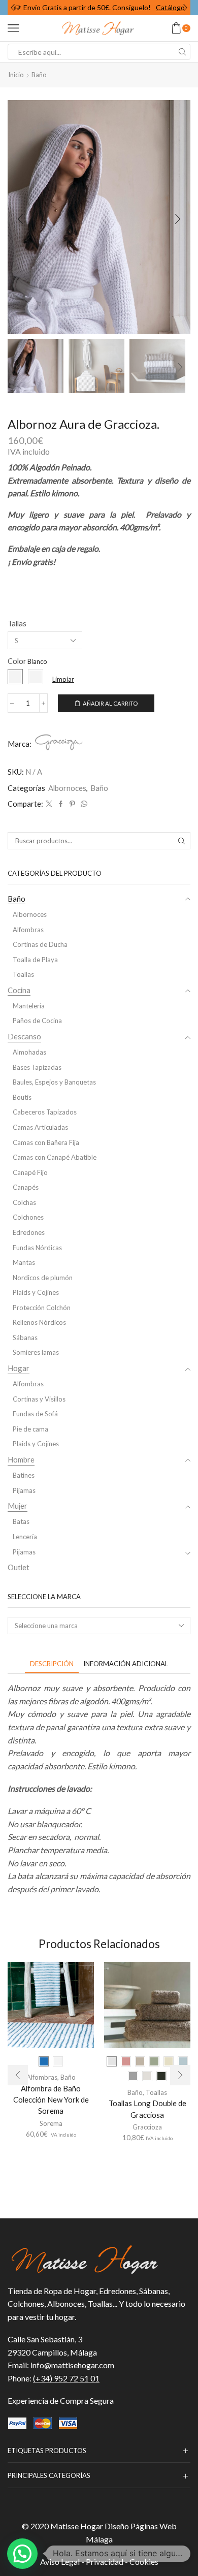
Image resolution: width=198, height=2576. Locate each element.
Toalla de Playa (35, 960)
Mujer (18, 1506)
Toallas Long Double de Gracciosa (147, 2109)
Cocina (19, 990)
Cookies (144, 2562)
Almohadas (29, 1052)
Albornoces (67, 788)
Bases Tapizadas (37, 1067)
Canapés (26, 1187)
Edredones (29, 1232)
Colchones (28, 1217)
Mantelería (29, 1006)
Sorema (51, 2123)
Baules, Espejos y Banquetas (54, 1082)
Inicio (16, 75)
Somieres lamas (36, 1352)
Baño (39, 75)
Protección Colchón (42, 1308)
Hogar (19, 1368)
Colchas (24, 1202)
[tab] (52, 1664)
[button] (13, 8)
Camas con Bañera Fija (46, 1142)
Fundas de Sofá (35, 1414)
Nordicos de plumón (43, 1278)
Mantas (24, 1262)
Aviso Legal (60, 2562)
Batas (21, 1521)
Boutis (22, 1097)
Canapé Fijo (30, 1172)
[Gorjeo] (49, 804)
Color (17, 661)
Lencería (25, 1537)
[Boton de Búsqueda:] (182, 52)
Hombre (21, 1459)
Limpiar (63, 679)
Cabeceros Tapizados (45, 1112)
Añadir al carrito (110, 703)
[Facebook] (61, 804)
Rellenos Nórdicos (39, 1322)
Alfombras (28, 930)
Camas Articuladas (40, 1127)
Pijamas (24, 1490)
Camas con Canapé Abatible (55, 1157)
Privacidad (105, 2562)
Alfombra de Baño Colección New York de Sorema (51, 2100)
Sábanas (25, 1338)
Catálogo (170, 7)
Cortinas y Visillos (39, 1399)
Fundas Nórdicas (37, 1248)
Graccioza (147, 2127)
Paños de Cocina (37, 1021)
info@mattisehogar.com (72, 2365)
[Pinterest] (72, 804)
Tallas (17, 623)
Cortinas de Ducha (40, 944)
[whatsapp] (83, 804)
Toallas (23, 974)
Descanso (24, 1036)
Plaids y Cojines (36, 1292)
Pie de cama (30, 1429)
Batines (24, 1475)
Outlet (19, 1567)
